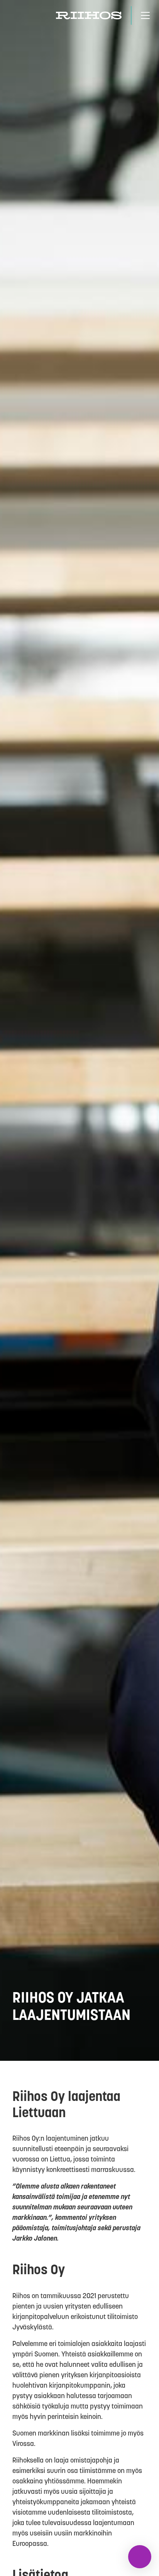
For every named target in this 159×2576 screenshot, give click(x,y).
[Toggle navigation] (145, 15)
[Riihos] (89, 15)
